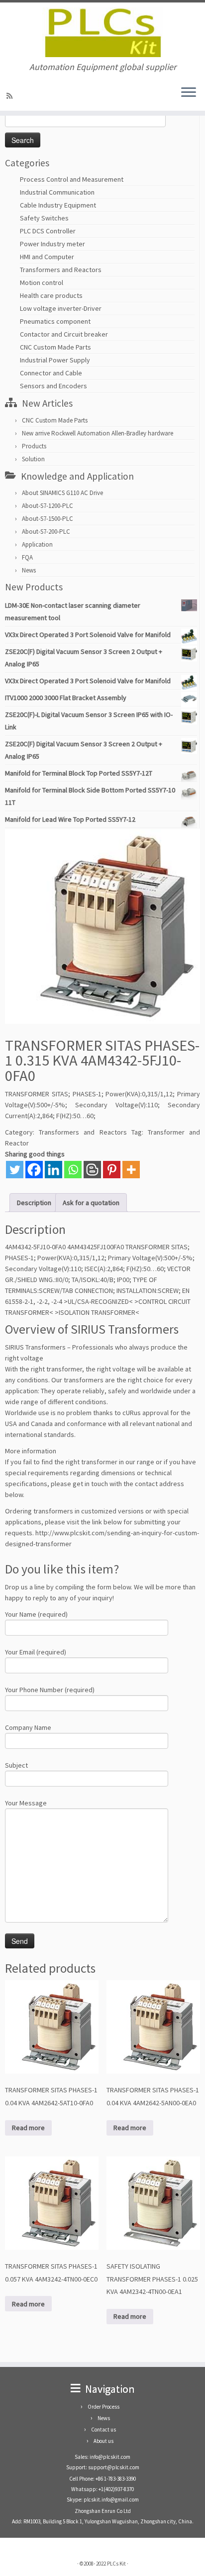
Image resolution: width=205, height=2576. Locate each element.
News (29, 570)
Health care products (51, 295)
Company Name (28, 1727)
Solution (33, 459)
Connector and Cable (51, 373)
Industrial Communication (57, 192)
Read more (28, 2128)
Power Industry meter (52, 244)
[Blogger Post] (92, 1170)
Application (37, 544)
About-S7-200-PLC (46, 532)
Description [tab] (34, 1203)
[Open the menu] (189, 93)
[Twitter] (15, 1170)
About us (103, 2441)
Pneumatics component (55, 321)
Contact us (103, 2430)
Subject (16, 1765)
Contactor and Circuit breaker (64, 334)
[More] (131, 1170)
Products (34, 446)
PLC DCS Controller (48, 231)
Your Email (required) (36, 1652)
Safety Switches (44, 218)
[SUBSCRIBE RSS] (11, 96)
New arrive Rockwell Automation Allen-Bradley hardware (98, 433)
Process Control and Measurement (72, 179)
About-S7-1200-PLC (48, 506)
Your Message (26, 1803)
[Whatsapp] (73, 1170)
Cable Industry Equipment (58, 205)
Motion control (42, 283)
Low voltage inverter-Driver (61, 308)
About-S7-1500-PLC (48, 519)
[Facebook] (34, 1170)
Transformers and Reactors (61, 270)
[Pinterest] (112, 1170)
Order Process (103, 2407)
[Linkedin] (53, 1170)
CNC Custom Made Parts (55, 347)
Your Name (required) (36, 1614)
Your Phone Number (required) (50, 1690)
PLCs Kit (116, 2564)
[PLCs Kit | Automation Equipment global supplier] (102, 32)
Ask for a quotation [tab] (91, 1203)
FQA (27, 557)
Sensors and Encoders (53, 386)
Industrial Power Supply (55, 360)
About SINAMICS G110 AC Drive (62, 493)
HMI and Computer (47, 257)
